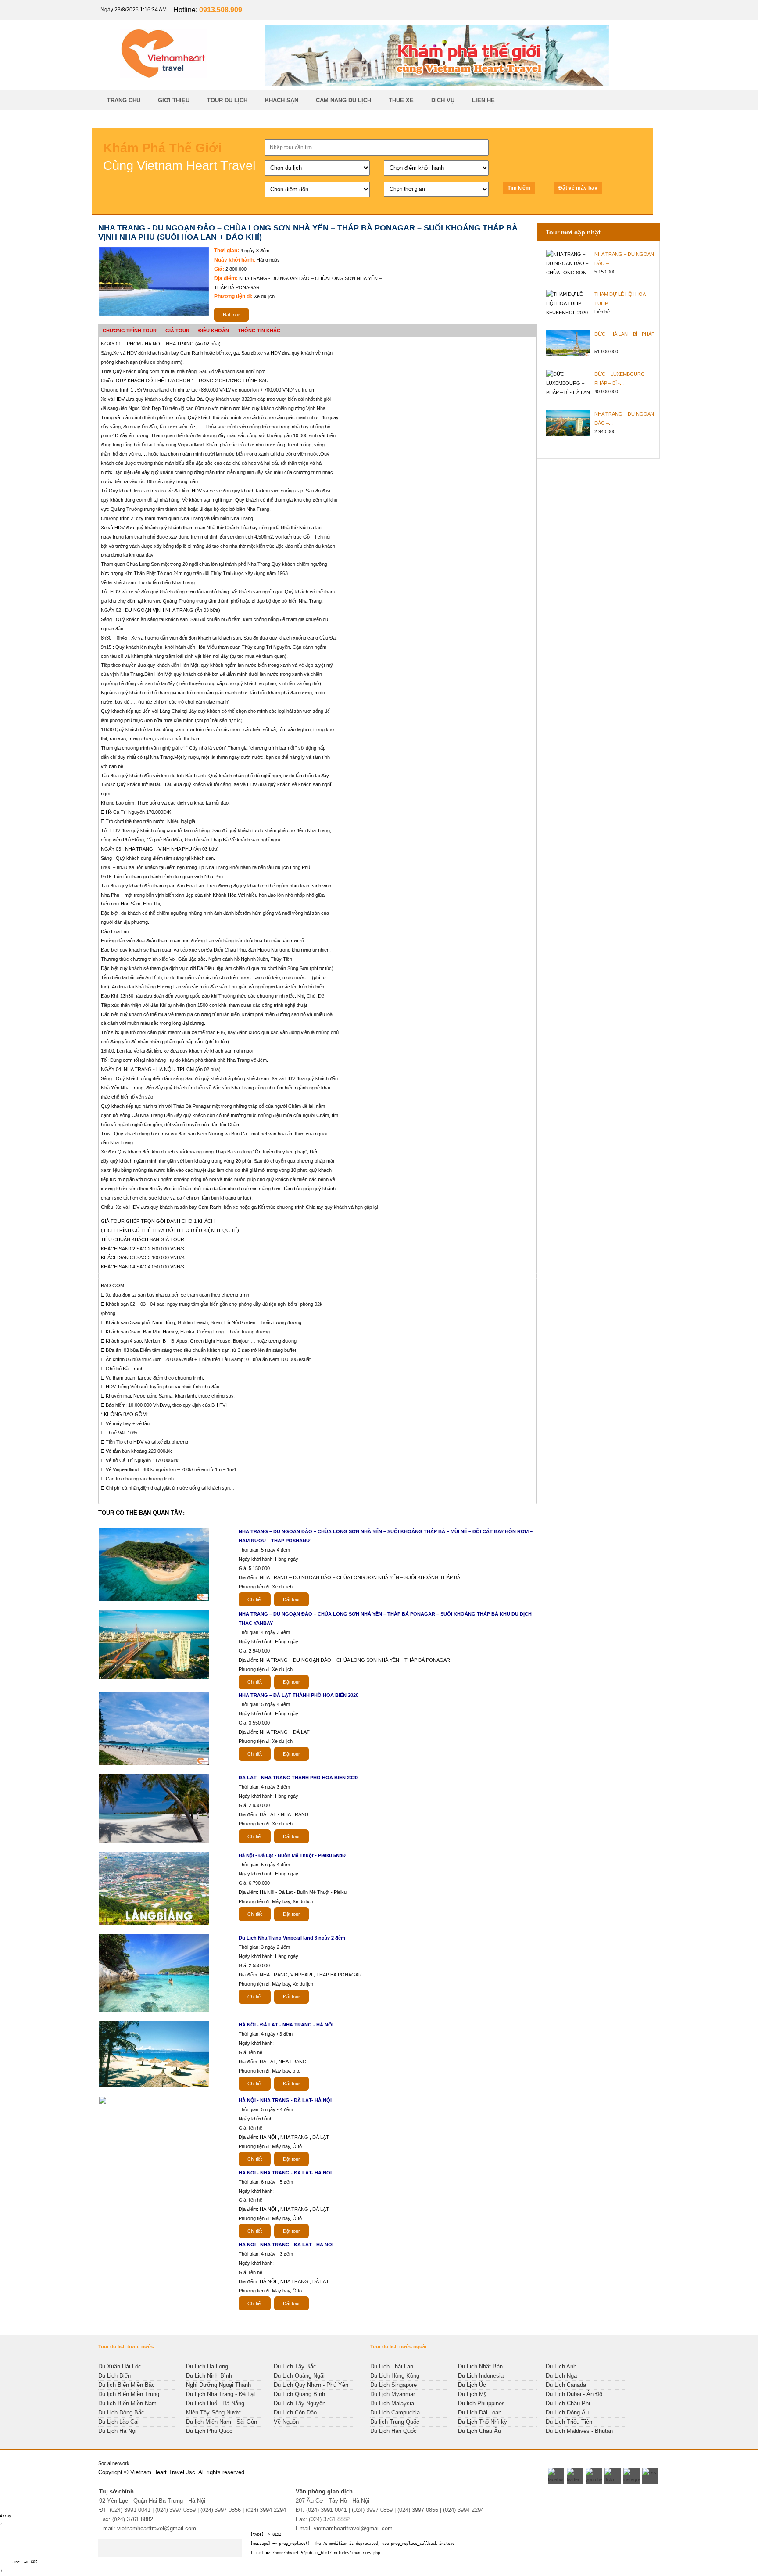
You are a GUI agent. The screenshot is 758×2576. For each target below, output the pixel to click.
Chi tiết (255, 1599)
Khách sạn (282, 100)
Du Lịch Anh (561, 2366)
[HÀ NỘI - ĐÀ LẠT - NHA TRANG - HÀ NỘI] (156, 2087)
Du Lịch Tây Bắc (295, 2366)
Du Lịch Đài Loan (480, 2413)
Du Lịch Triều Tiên (569, 2422)
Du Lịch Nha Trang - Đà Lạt (221, 2394)
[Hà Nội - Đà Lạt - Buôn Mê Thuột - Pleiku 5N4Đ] (156, 1924)
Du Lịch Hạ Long (207, 2366)
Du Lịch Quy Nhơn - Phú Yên (311, 2385)
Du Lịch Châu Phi (568, 2403)
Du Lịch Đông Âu (567, 2413)
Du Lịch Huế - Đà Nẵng (215, 2403)
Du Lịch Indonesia (481, 2376)
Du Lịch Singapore (393, 2385)
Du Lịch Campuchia (395, 2413)
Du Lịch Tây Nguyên (300, 2403)
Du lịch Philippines (481, 2403)
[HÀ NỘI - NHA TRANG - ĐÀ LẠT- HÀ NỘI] (105, 2103)
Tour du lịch (227, 100)
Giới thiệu (174, 100)
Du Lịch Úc (472, 2385)
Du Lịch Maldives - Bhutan (579, 2431)
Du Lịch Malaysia (392, 2403)
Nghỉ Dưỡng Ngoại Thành (218, 2385)
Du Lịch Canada (566, 2385)
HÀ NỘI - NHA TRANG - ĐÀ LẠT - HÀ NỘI (286, 2245)
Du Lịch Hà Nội (117, 2431)
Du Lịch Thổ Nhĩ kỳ (483, 2422)
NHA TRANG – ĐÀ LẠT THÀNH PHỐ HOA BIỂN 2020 (299, 1695)
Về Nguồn (286, 2422)
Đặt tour (231, 315)
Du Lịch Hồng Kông (395, 2376)
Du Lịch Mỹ (472, 2394)
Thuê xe (401, 100)
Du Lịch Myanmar (393, 2394)
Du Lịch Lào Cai (118, 2422)
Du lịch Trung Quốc (395, 2422)
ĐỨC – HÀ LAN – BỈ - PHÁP (624, 334)
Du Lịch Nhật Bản (480, 2366)
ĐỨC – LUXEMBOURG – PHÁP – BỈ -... (622, 379)
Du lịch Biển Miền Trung (129, 2394)
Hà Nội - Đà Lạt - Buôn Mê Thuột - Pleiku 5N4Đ (292, 1855)
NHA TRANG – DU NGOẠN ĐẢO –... (624, 259)
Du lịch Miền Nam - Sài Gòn (222, 2422)
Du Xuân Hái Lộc (120, 2366)
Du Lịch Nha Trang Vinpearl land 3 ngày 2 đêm (292, 1938)
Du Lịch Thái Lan (392, 2366)
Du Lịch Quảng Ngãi (299, 2376)
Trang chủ (124, 100)
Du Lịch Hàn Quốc (393, 2431)
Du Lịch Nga (561, 2376)
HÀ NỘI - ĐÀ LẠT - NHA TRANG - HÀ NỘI (286, 2025)
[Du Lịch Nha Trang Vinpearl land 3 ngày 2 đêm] (156, 2011)
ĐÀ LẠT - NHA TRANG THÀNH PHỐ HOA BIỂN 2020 (298, 1778)
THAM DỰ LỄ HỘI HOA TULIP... (620, 299)
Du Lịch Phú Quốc (209, 2431)
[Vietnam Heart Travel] (437, 84)
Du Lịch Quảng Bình (299, 2394)
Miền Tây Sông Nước (214, 2413)
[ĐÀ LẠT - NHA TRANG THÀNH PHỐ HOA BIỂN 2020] (156, 1842)
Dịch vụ (443, 100)
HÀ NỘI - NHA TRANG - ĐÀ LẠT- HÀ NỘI (285, 2100)
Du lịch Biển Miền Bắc (127, 2385)
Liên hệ (483, 100)
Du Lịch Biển (114, 2376)
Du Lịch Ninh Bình (209, 2376)
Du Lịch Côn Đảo (295, 2413)
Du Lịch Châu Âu (479, 2431)
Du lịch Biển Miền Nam (127, 2403)
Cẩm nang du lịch (343, 100)
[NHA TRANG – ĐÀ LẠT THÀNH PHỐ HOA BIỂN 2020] (156, 1764)
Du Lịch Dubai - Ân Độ (574, 2394)
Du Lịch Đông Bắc (121, 2413)
